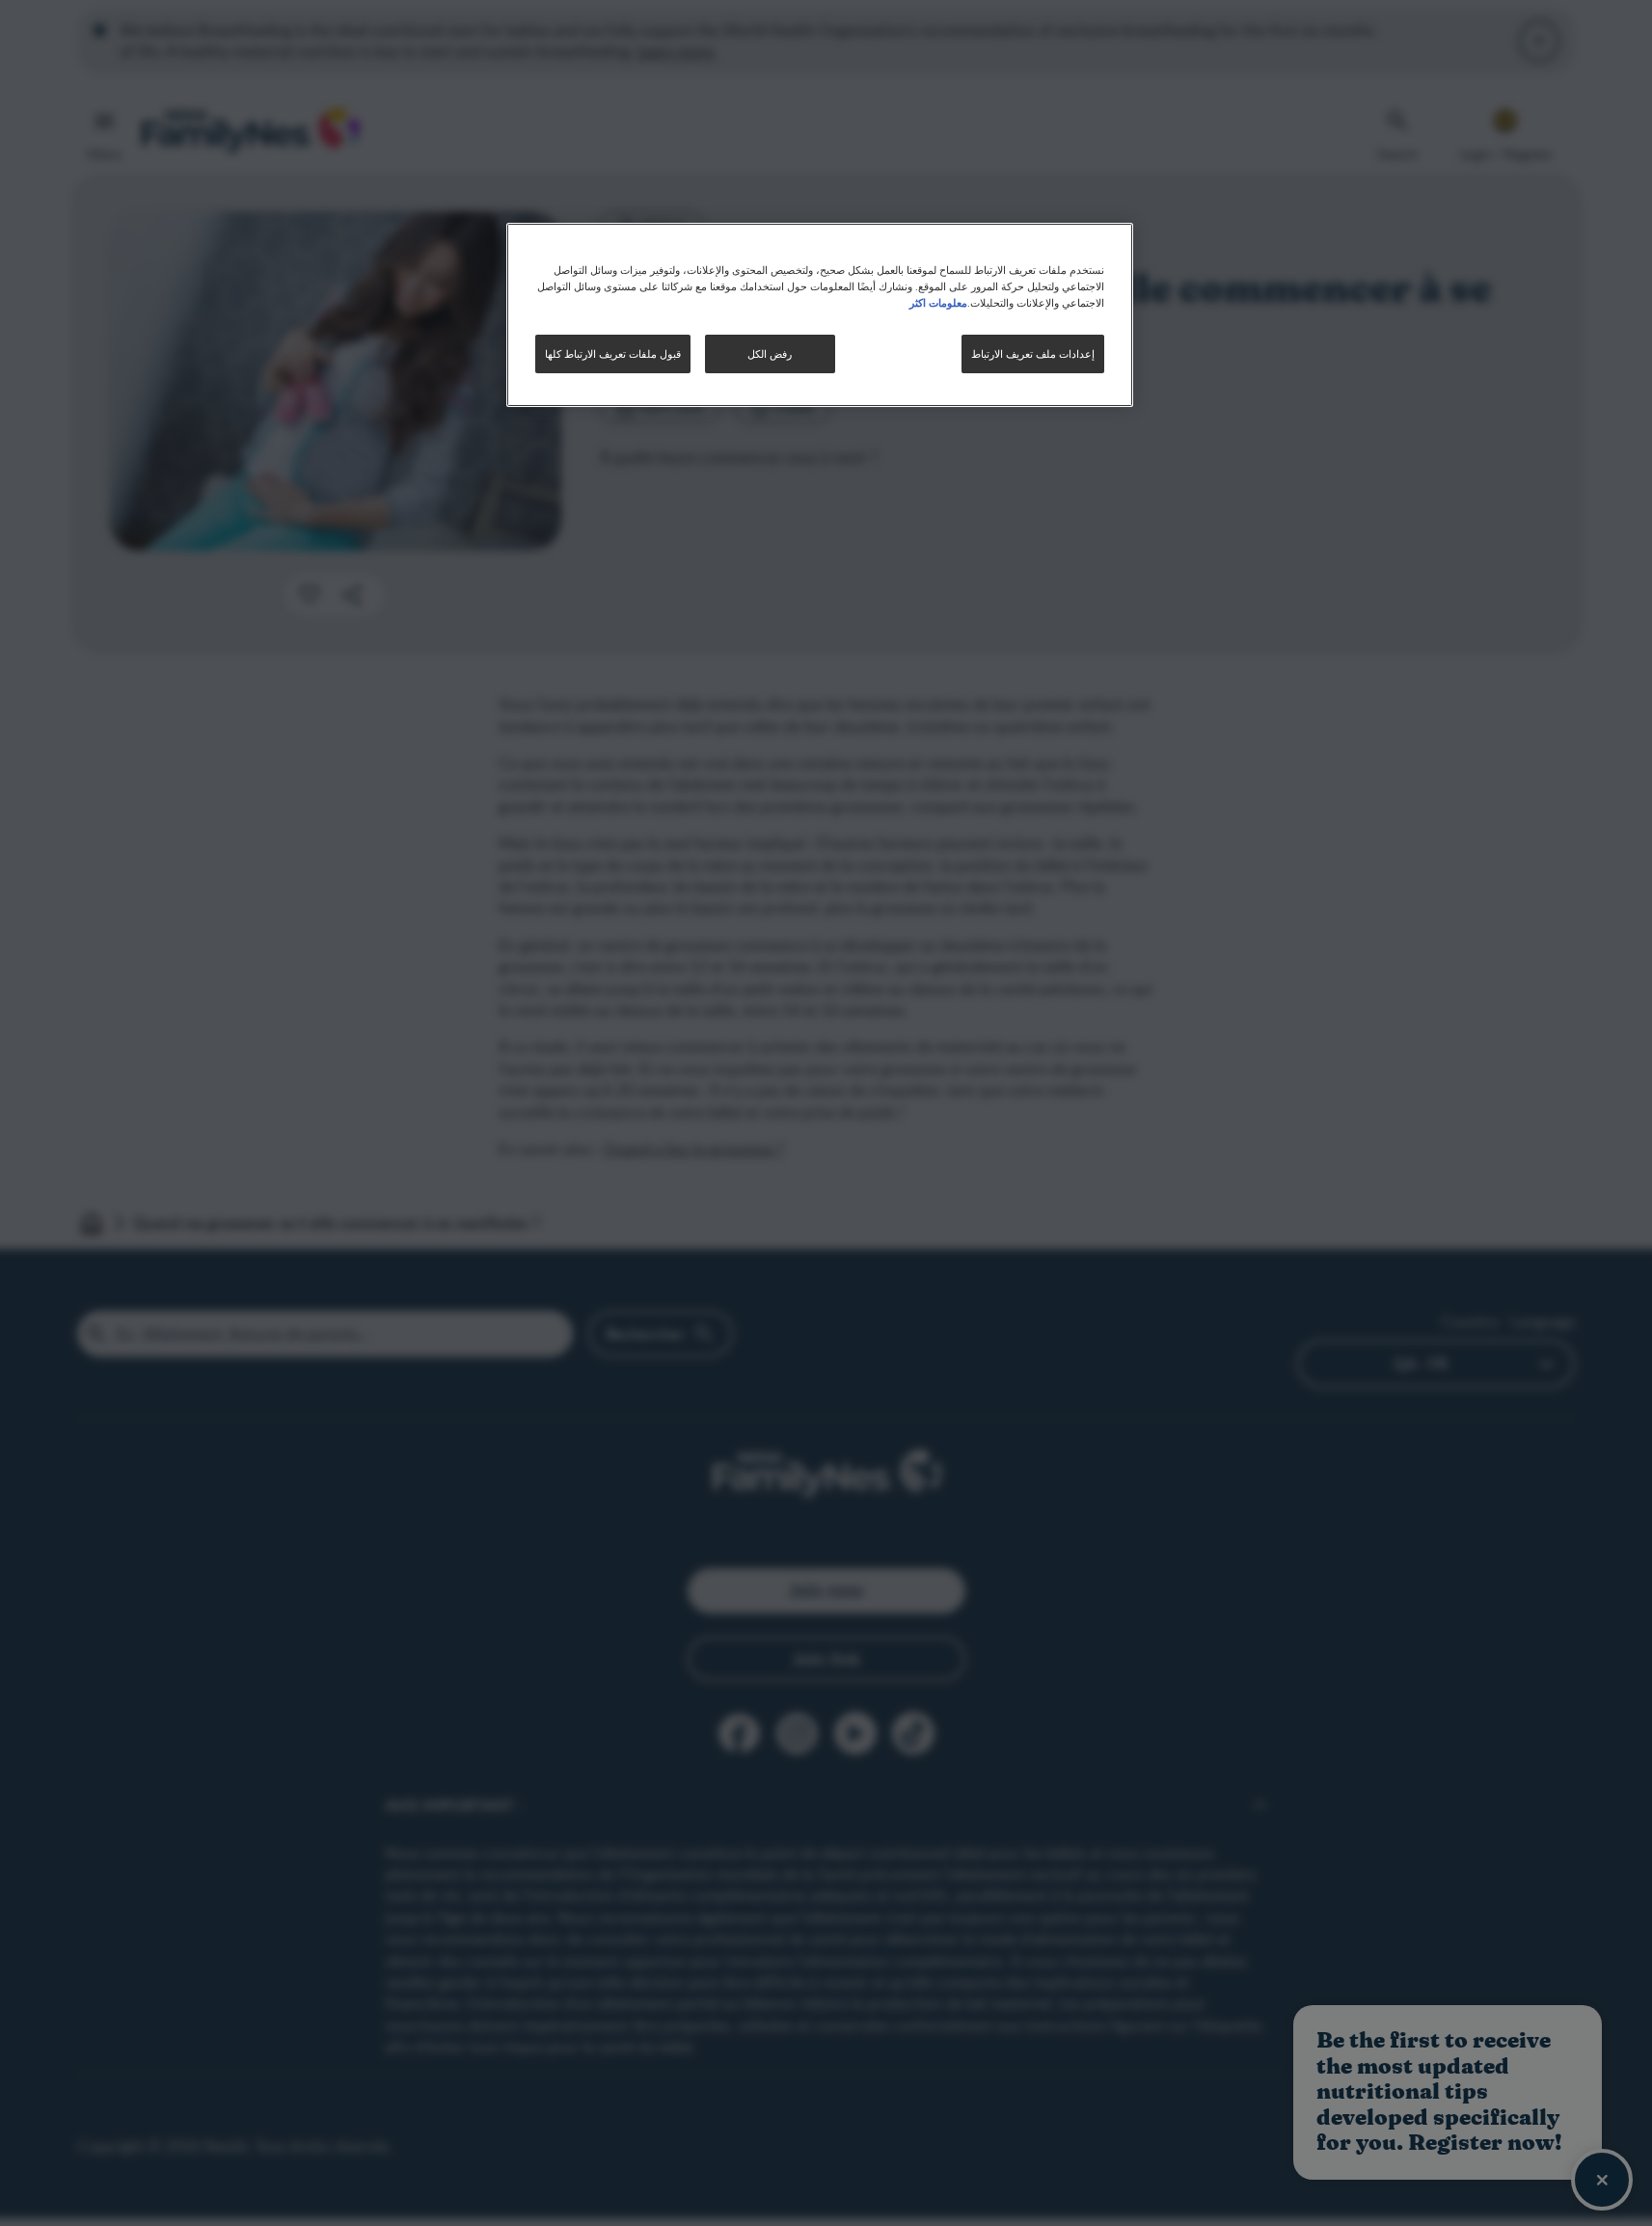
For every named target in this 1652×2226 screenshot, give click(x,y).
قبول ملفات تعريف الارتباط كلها (613, 353)
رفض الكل (770, 353)
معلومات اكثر (938, 302)
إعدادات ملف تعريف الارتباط (1033, 353)
